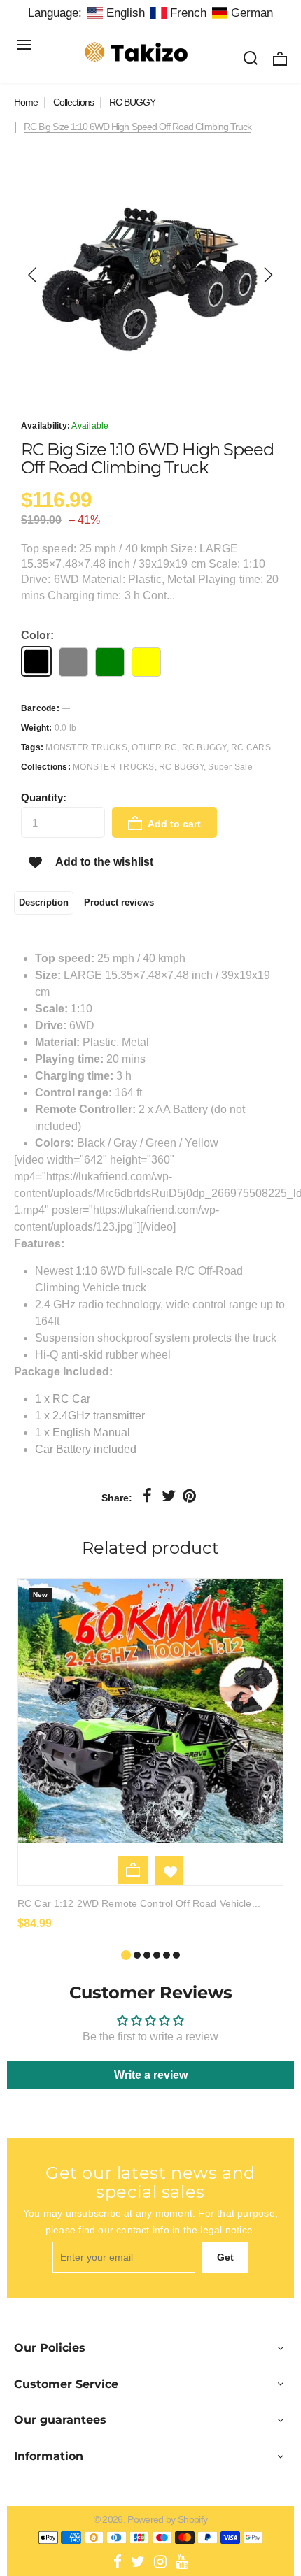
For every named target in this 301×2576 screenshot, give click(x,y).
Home (26, 102)
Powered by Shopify (167, 2519)
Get (225, 2257)
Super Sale (230, 767)
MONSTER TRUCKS (113, 767)
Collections (73, 102)
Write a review (151, 2075)
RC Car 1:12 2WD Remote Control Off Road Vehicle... (139, 1903)
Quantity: (44, 797)
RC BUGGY (132, 102)
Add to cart (173, 824)
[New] (150, 1839)
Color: (37, 635)
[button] (33, 275)
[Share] (148, 1496)
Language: (55, 13)
